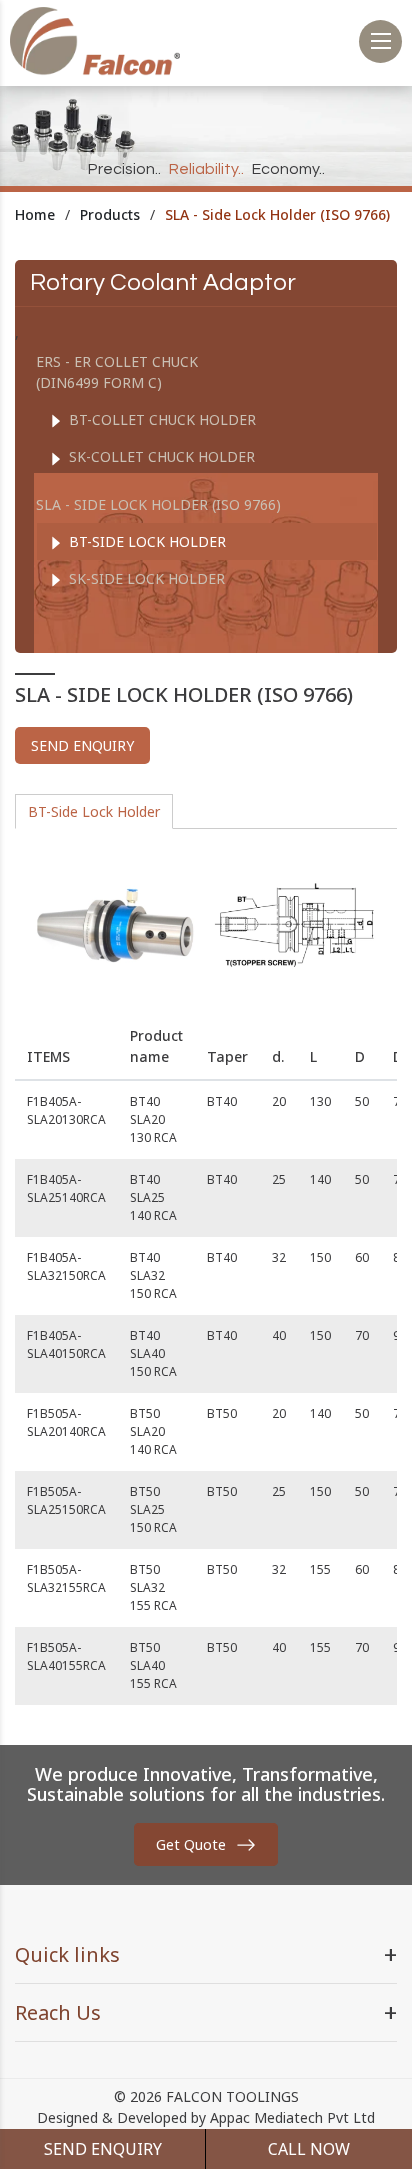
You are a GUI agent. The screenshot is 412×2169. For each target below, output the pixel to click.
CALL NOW (309, 2149)
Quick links (67, 1954)
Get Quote (191, 1844)
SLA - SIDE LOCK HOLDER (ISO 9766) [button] (158, 504)
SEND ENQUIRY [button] (103, 2149)
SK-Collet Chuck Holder (160, 456)
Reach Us (58, 2012)
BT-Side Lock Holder (145, 541)
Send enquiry (82, 745)
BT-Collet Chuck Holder (160, 419)
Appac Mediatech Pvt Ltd (292, 2117)
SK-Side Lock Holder (145, 578)
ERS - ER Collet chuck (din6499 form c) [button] (117, 372)
